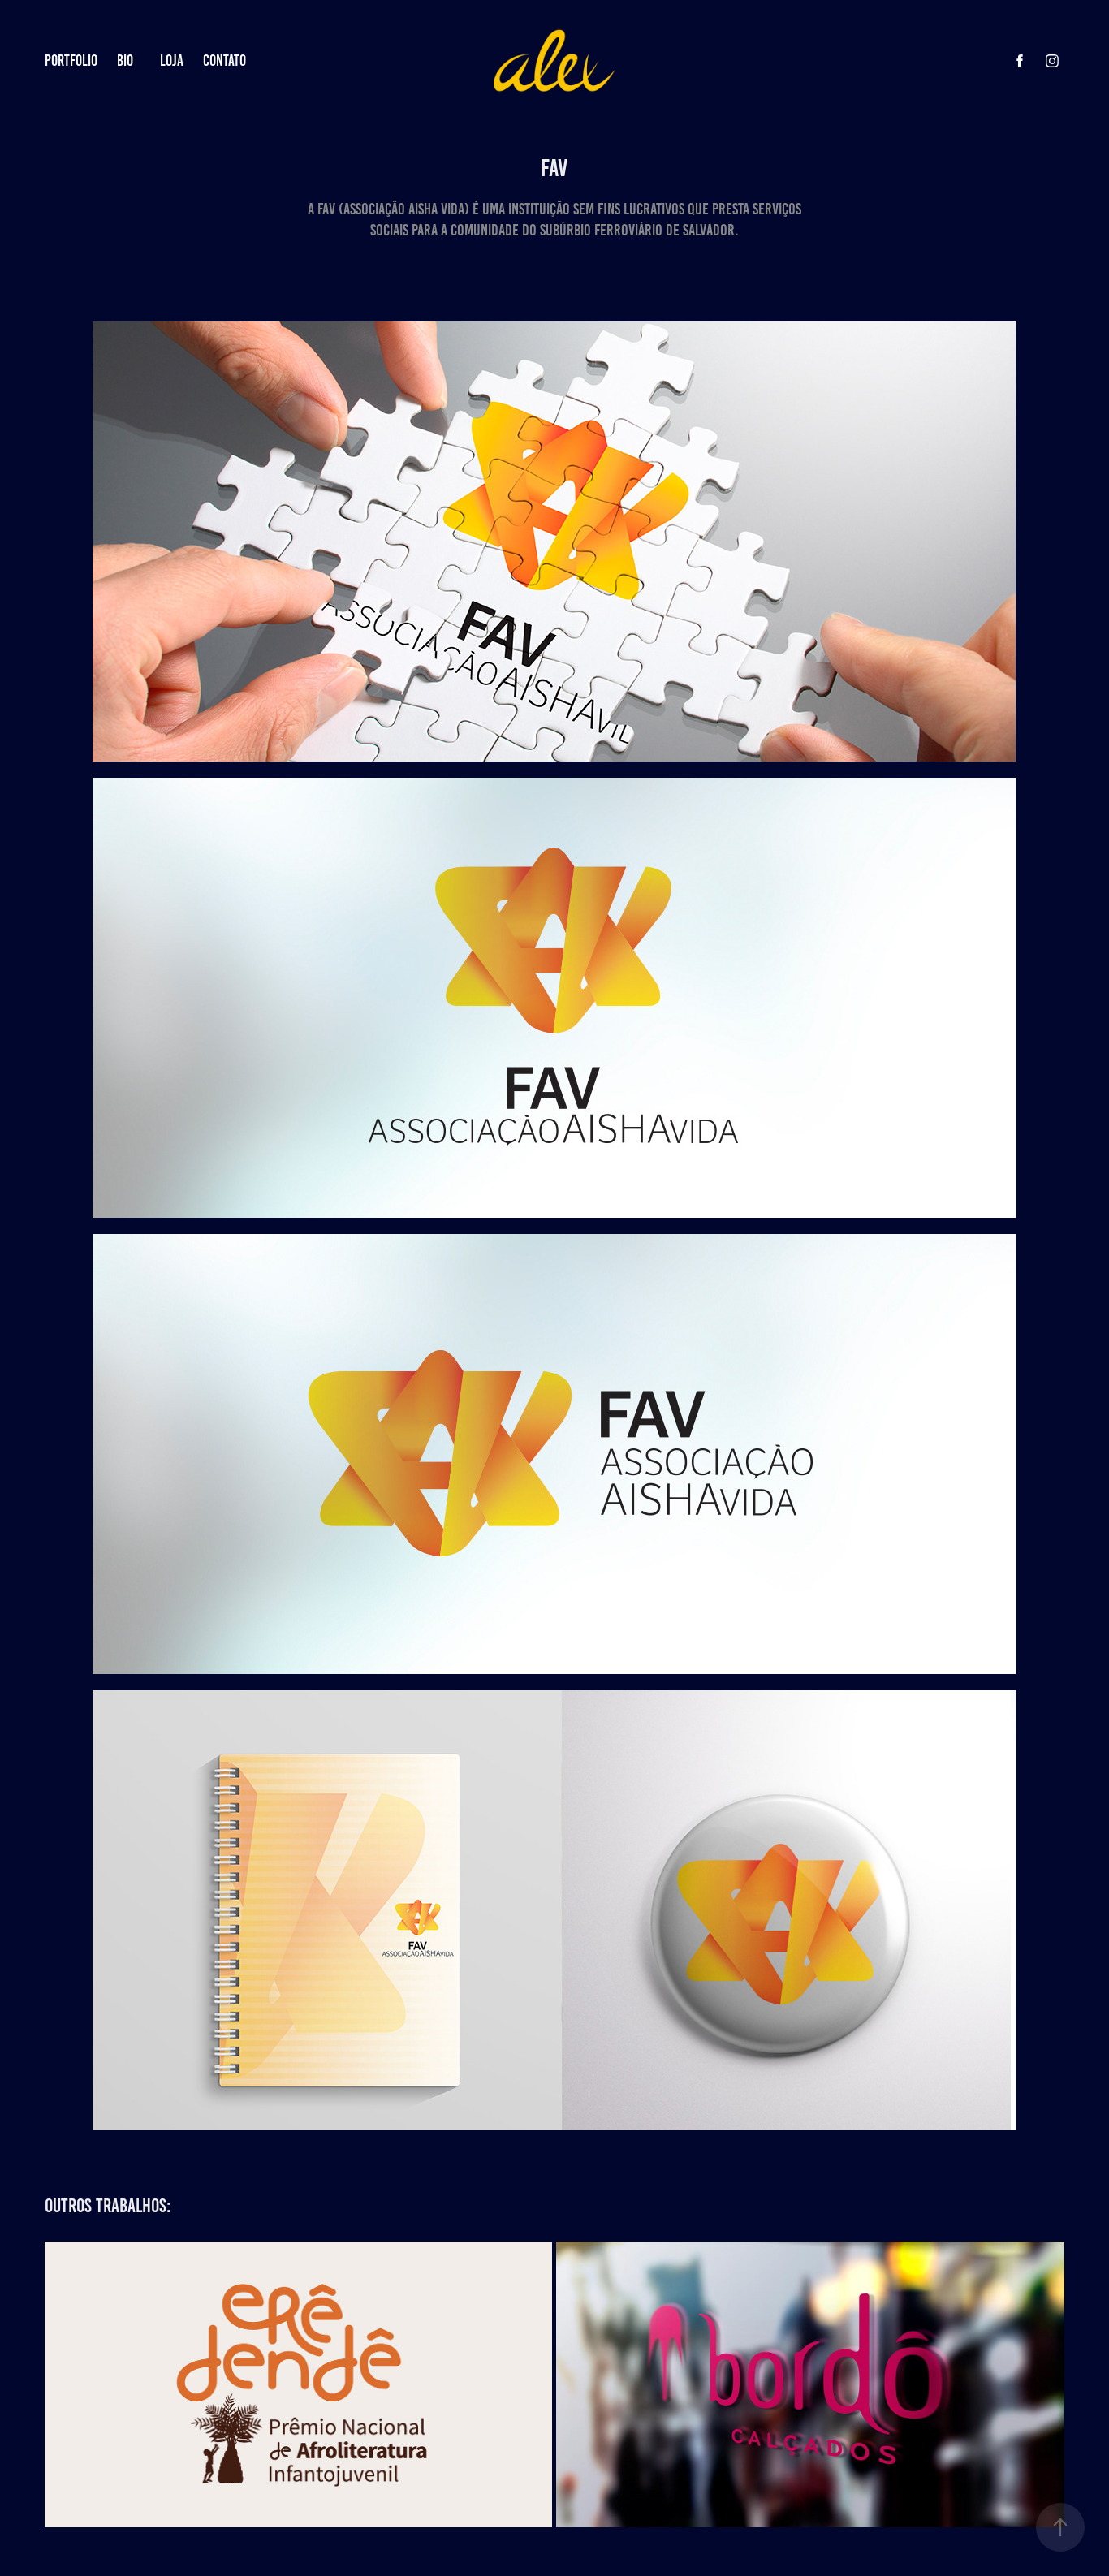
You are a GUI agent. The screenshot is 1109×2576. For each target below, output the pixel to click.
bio (125, 60)
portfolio (71, 60)
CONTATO (224, 60)
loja (172, 60)
